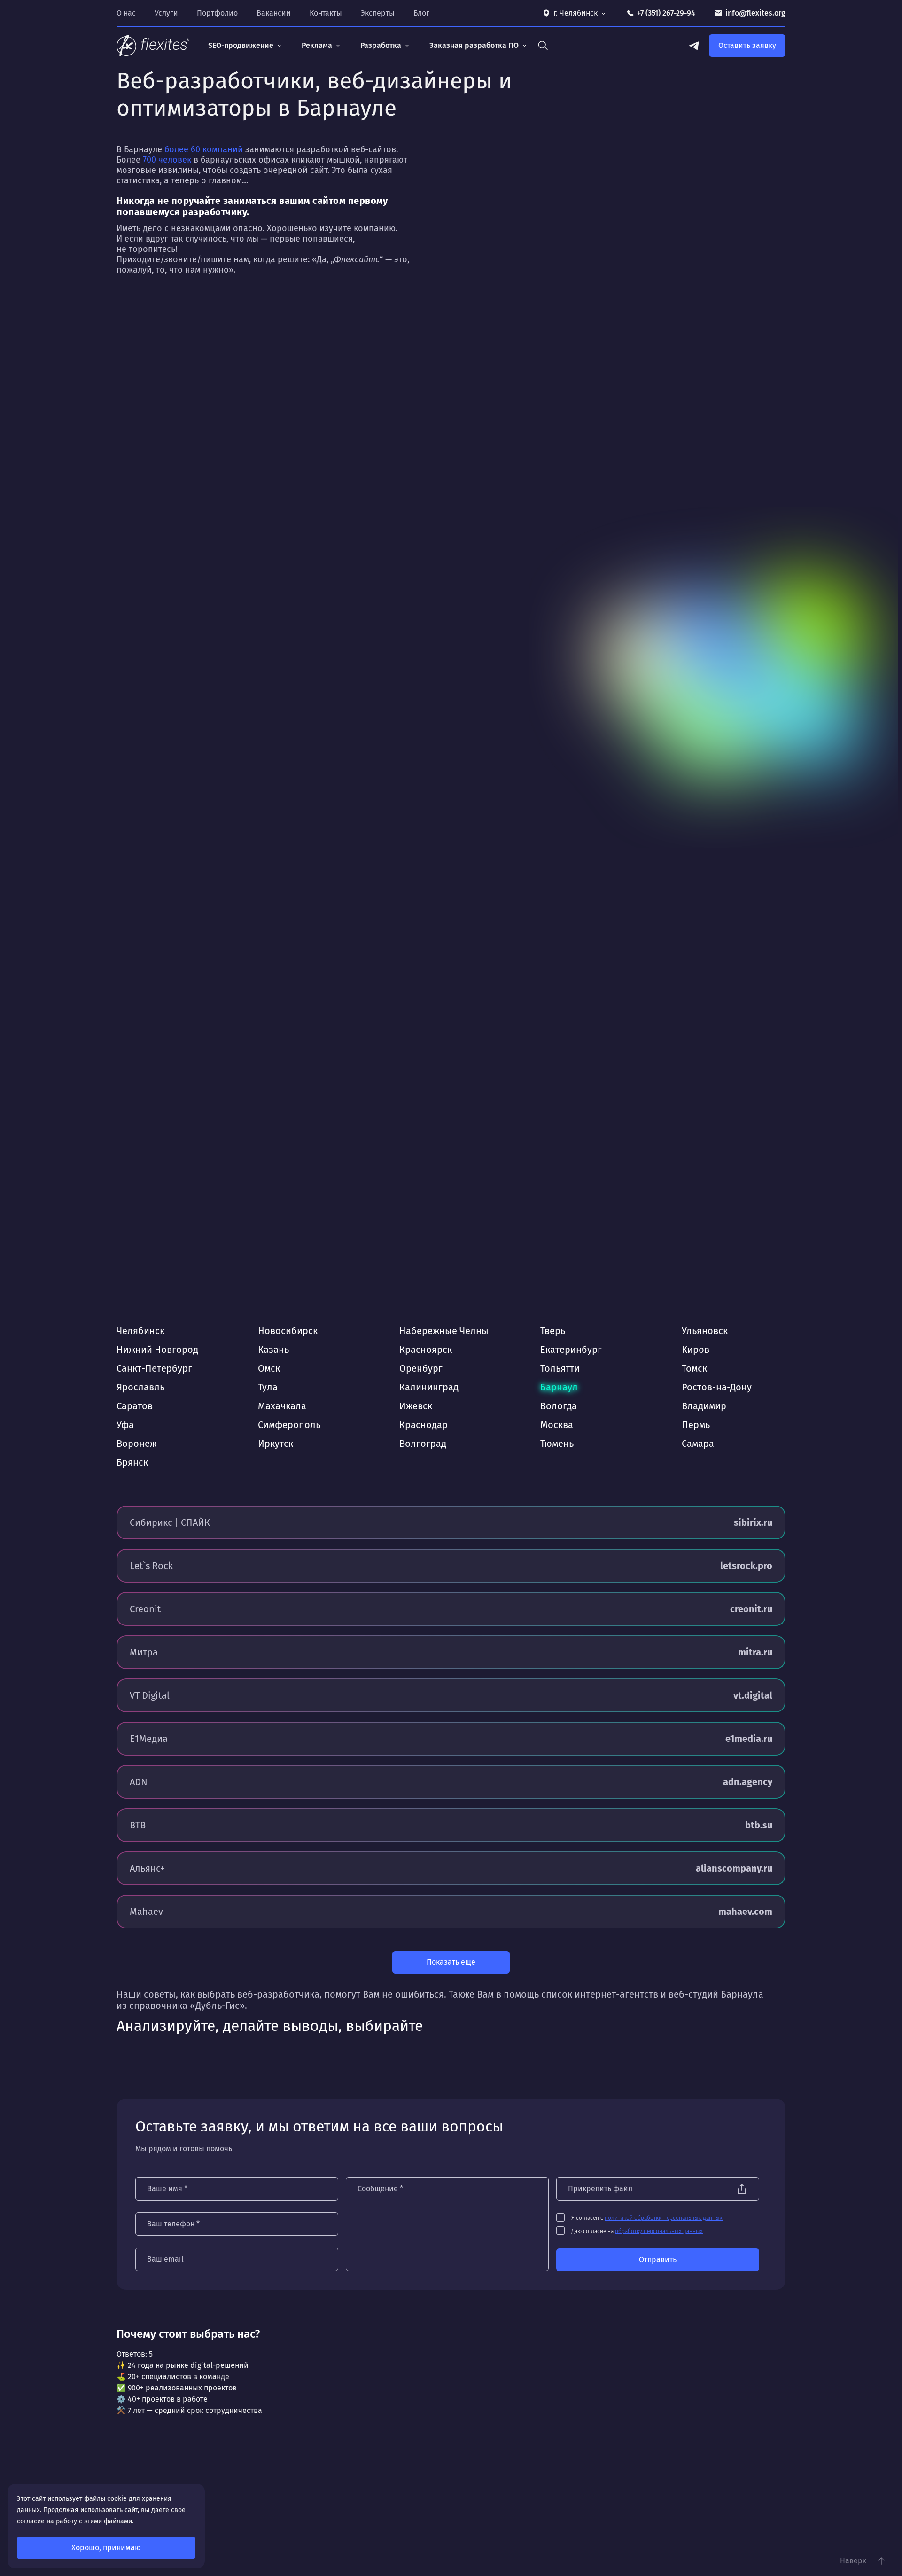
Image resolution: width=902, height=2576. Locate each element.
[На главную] (153, 46)
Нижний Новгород (157, 1350)
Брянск (132, 1462)
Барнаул (559, 1387)
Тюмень (557, 1444)
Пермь (696, 1425)
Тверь (553, 1331)
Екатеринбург (571, 1350)
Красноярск (426, 1350)
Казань (273, 1350)
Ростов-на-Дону (717, 1387)
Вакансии (274, 13)
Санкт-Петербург (154, 1368)
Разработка (381, 45)
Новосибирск (288, 1331)
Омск (269, 1368)
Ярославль (140, 1387)
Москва (557, 1425)
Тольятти (560, 1368)
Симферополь (289, 1425)
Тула (268, 1387)
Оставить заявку (747, 45)
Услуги (166, 13)
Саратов (135, 1406)
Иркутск (276, 1444)
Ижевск (416, 1406)
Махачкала (282, 1406)
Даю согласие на (637, 2231)
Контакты (326, 13)
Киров (696, 1350)
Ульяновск (705, 1331)
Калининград (429, 1387)
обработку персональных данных (659, 2231)
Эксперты (378, 13)
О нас (126, 13)
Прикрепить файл (600, 2189)
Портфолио (217, 13)
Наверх (853, 2561)
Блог (421, 13)
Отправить (658, 2260)
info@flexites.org (755, 13)
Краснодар (424, 1425)
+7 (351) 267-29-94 (666, 13)
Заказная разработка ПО (474, 45)
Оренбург (421, 1368)
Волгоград (423, 1444)
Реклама (317, 45)
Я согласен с (647, 2218)
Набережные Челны (444, 1331)
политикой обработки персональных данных (664, 2218)
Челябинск (140, 1331)
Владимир (704, 1406)
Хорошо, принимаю (106, 2548)
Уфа (125, 1425)
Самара (698, 1444)
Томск (694, 1368)
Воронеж (136, 1444)
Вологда (559, 1406)
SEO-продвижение (241, 45)
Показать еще (451, 1962)
